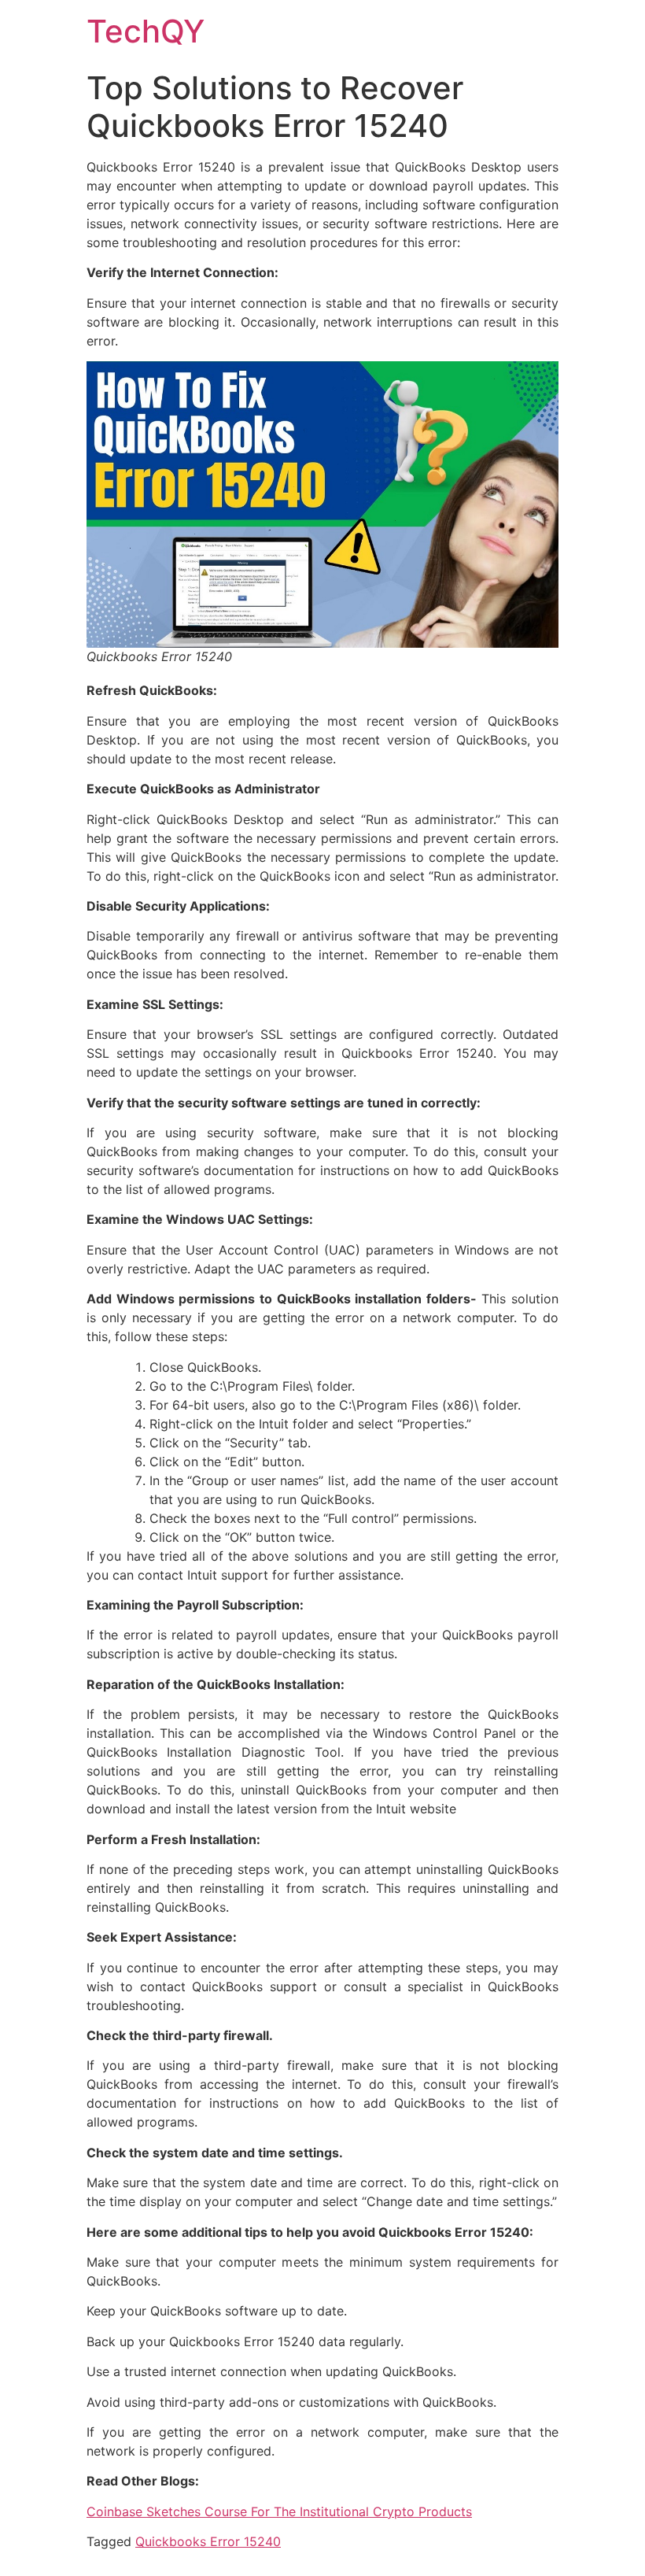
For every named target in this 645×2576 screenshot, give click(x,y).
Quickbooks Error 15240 (208, 2541)
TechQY (146, 31)
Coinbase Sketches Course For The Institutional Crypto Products (279, 2511)
